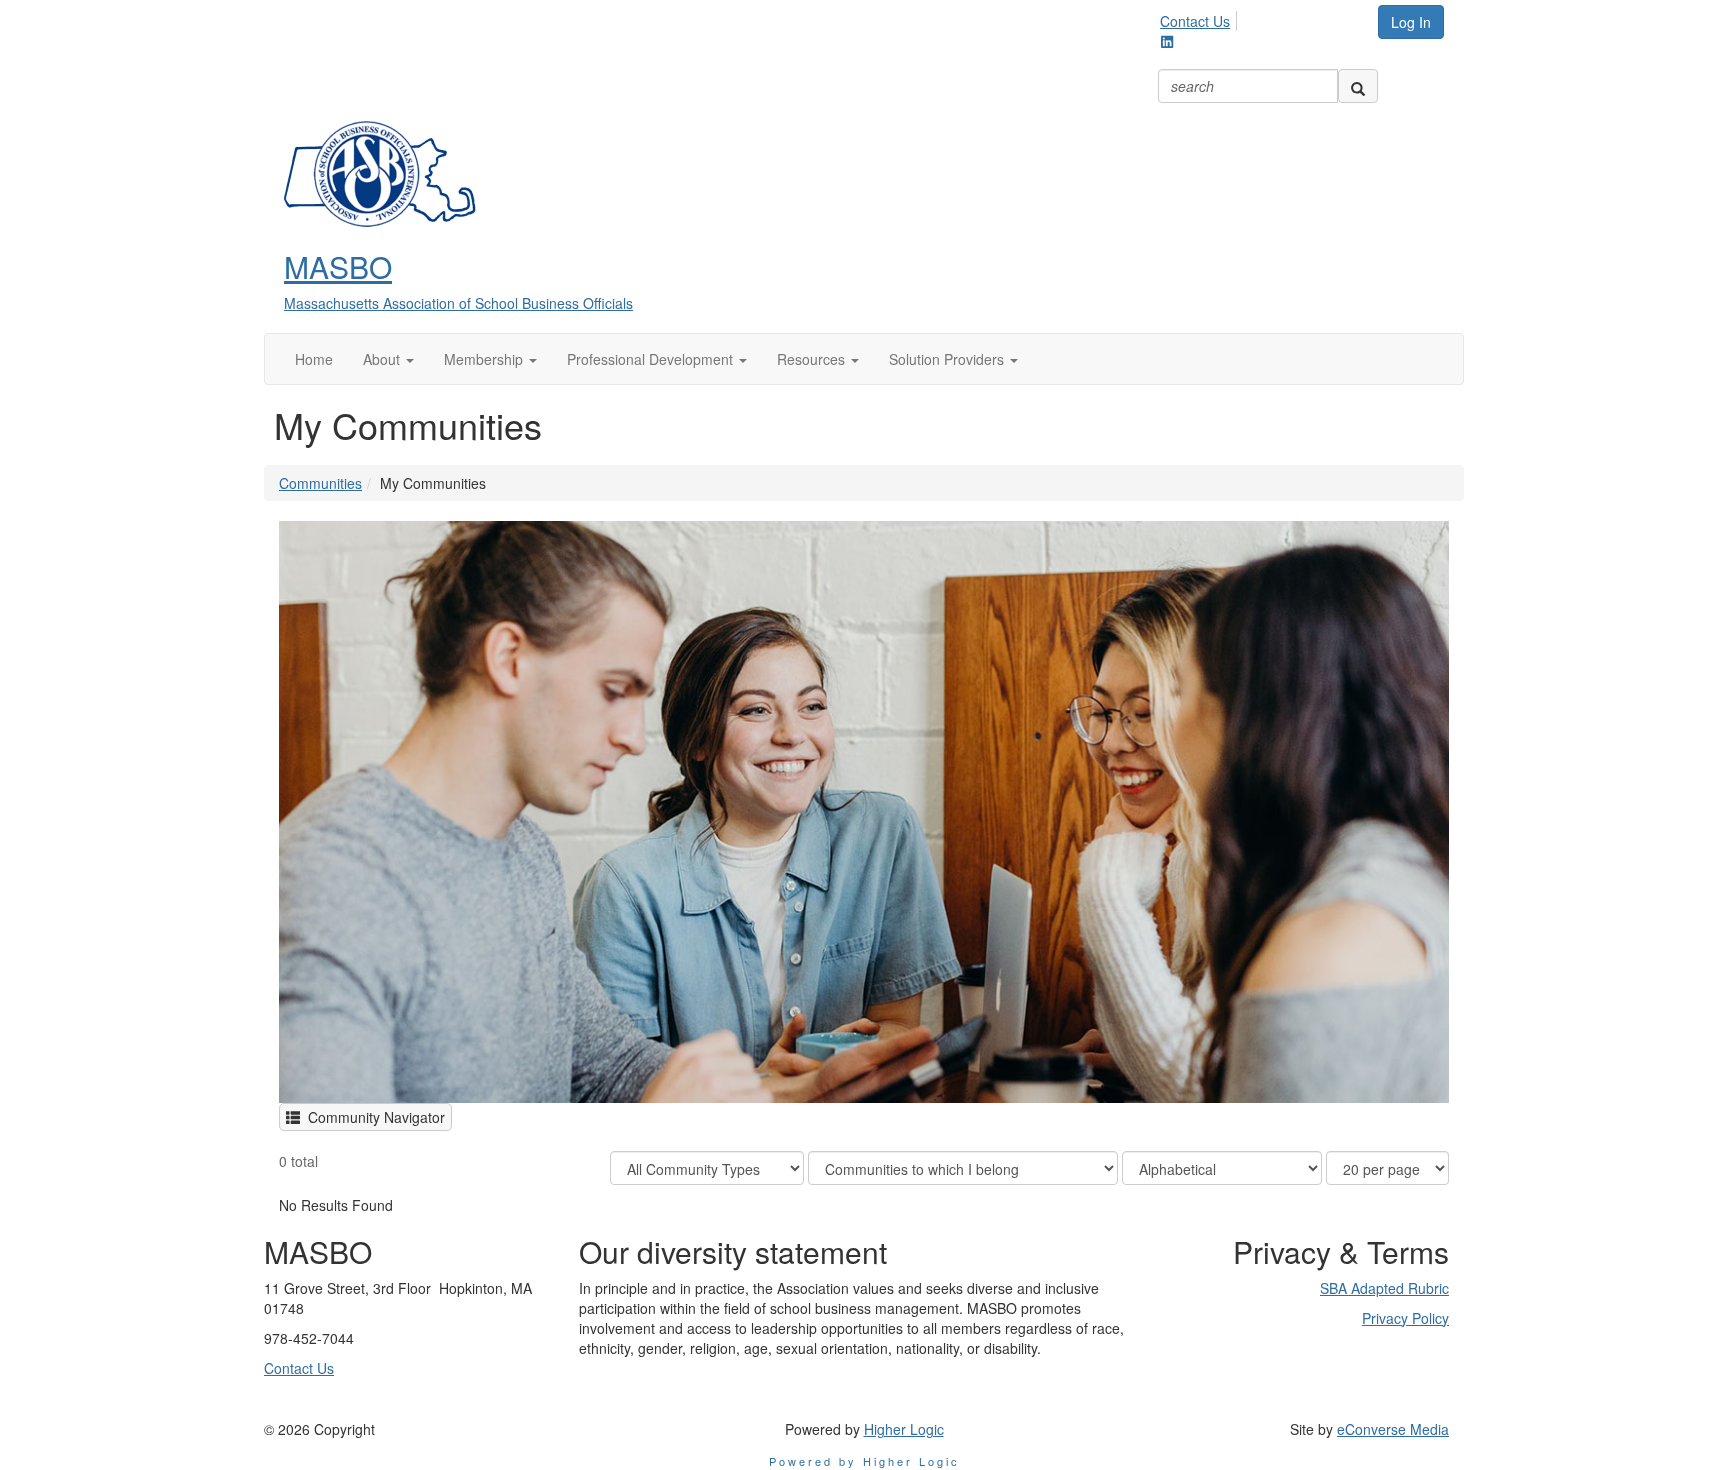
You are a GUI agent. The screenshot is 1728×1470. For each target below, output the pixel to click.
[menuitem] (1200, 18)
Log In (1411, 22)
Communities (320, 483)
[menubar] (1200, 18)
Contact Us (1195, 21)
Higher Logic (904, 1429)
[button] (388, 359)
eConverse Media (1393, 1429)
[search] (1358, 86)
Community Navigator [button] (372, 1117)
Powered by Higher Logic (864, 1461)
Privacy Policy (1405, 1318)
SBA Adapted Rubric (1384, 1288)
